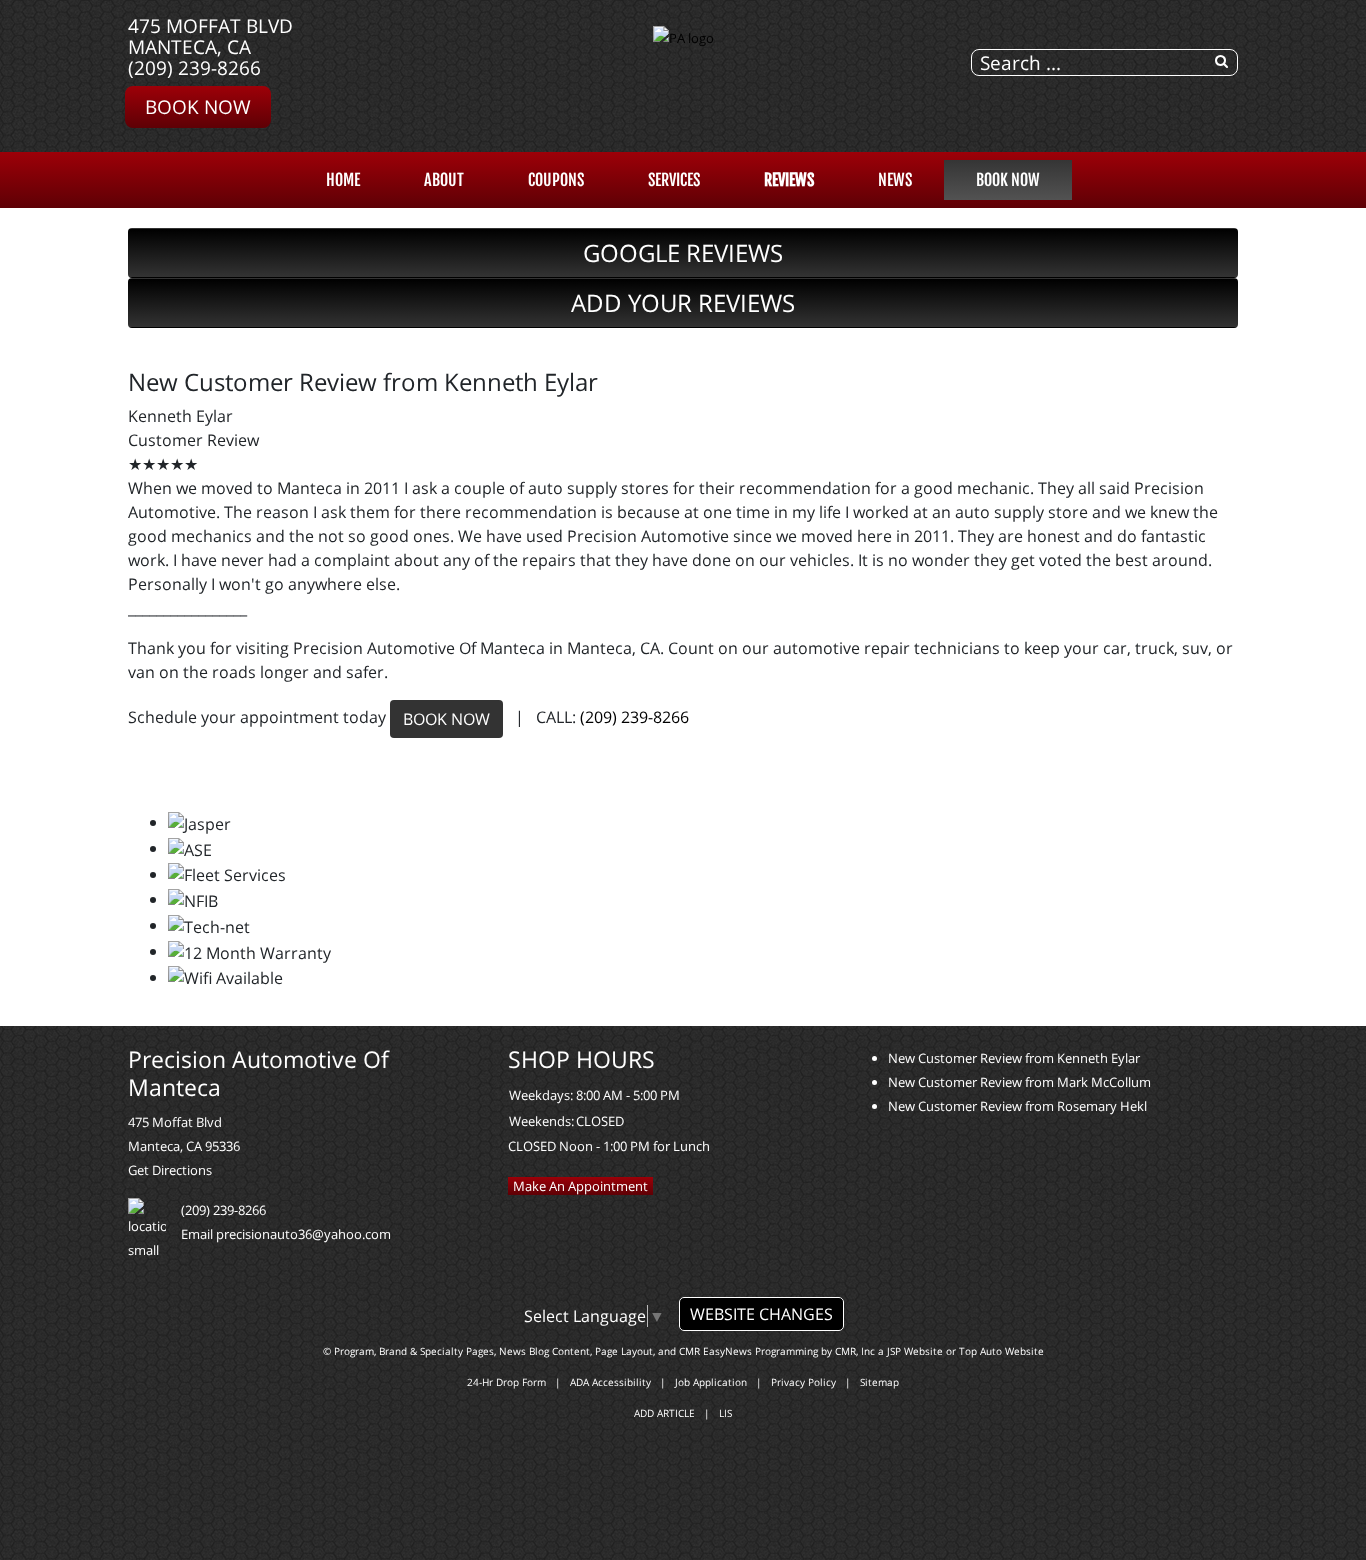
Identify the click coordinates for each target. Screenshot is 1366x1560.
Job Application (711, 1382)
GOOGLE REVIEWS (683, 252)
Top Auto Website (1001, 1351)
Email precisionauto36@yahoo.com (286, 1234)
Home (343, 180)
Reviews (789, 180)
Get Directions (170, 1170)
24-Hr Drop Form (506, 1382)
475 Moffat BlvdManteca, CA (210, 36)
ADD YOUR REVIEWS (683, 302)
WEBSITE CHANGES (761, 1314)
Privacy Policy (803, 1382)
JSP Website (915, 1351)
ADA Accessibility (610, 1382)
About (444, 180)
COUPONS (556, 180)
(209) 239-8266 (194, 67)
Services (674, 180)
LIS (725, 1413)
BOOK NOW (446, 719)
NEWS (895, 180)
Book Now (198, 106)
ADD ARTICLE (664, 1413)
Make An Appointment (580, 1186)
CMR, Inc (855, 1351)
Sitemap (879, 1382)
